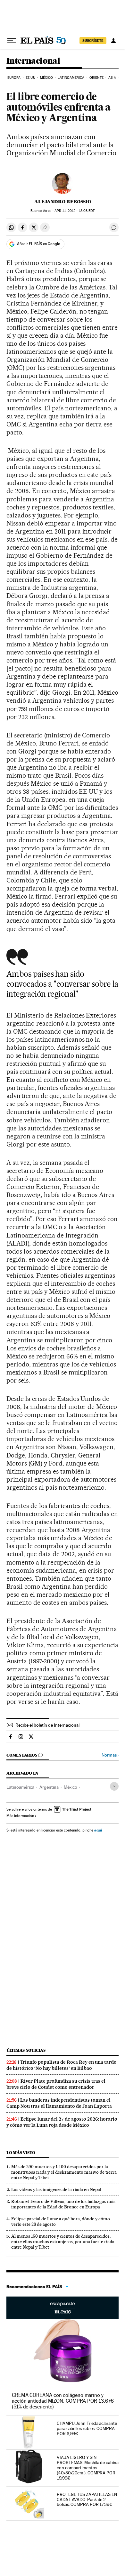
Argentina (49, 1787)
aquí (98, 1830)
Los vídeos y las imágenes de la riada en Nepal (56, 2189)
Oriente (96, 78)
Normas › (110, 1755)
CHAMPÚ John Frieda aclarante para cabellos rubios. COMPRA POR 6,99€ (87, 2428)
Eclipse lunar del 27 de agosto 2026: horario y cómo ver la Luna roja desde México (62, 2122)
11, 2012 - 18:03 (75, 211)
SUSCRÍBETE (93, 41)
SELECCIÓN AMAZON (63, 2308)
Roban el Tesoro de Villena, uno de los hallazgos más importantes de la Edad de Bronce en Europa (63, 2204)
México (46, 78)
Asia (112, 78)
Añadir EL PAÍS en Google (38, 244)
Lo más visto (21, 2153)
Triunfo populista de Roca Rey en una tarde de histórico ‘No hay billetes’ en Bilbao (61, 2065)
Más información (20, 1816)
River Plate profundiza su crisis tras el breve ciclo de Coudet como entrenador (56, 2084)
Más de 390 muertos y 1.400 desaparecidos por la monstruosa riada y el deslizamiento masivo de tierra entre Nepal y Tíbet (64, 2172)
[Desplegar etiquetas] (114, 1786)
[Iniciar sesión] (113, 41)
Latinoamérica (71, 78)
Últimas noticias (26, 2050)
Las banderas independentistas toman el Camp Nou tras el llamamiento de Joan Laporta (59, 2103)
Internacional (33, 61)
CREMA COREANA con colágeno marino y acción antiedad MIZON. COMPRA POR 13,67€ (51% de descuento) (63, 2401)
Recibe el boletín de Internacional (47, 1725)
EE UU (30, 78)
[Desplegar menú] (12, 41)
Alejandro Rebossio (63, 202)
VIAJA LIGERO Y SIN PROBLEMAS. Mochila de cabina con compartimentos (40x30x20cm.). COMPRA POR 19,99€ (88, 2468)
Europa (14, 78)
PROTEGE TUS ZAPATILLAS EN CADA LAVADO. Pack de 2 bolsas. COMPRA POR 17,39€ (87, 2499)
